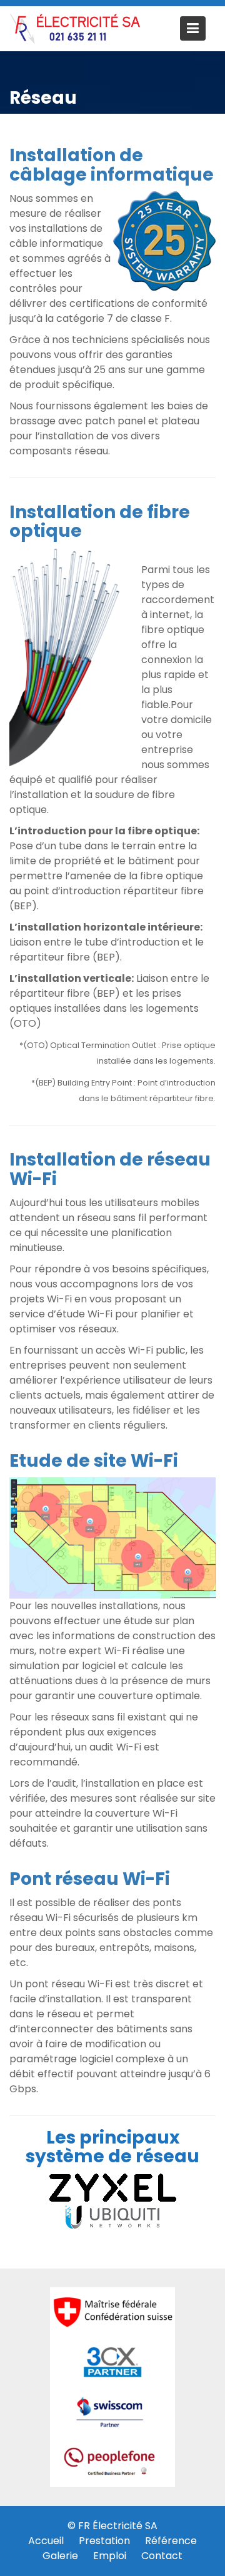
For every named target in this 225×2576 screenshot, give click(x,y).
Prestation (104, 2541)
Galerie (60, 2556)
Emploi (110, 2556)
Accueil (46, 2541)
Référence (171, 2541)
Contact (162, 2556)
